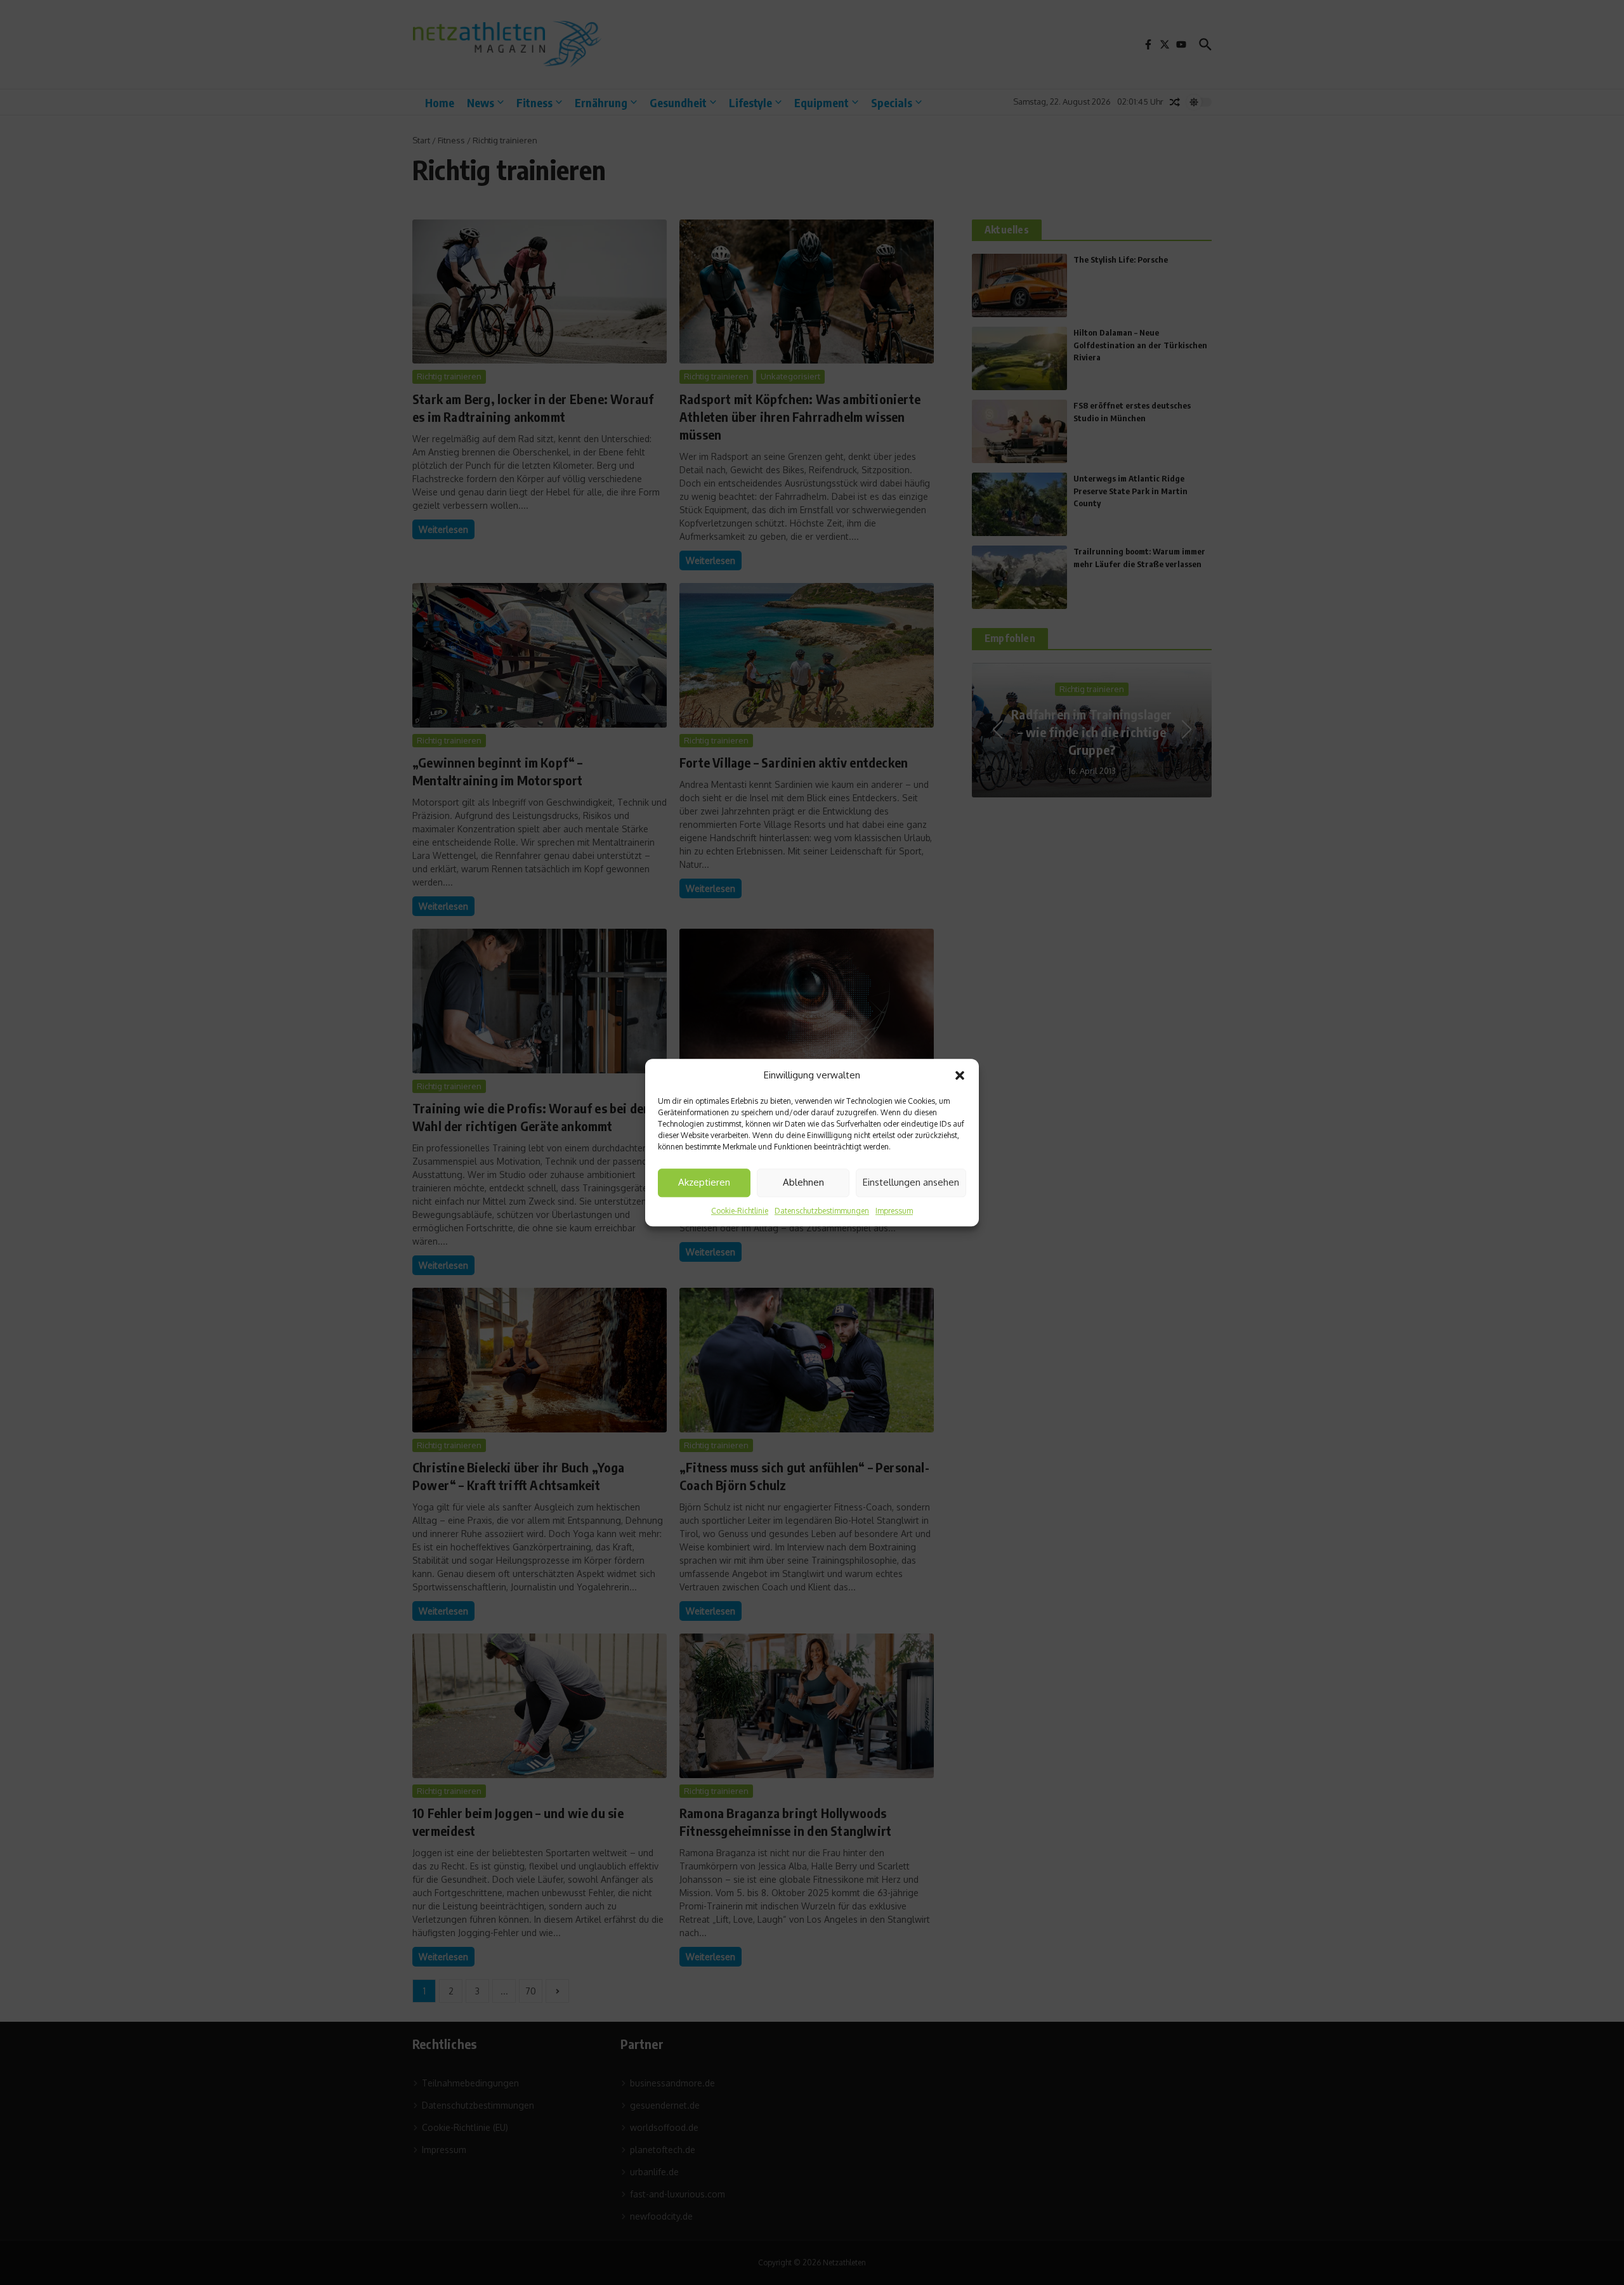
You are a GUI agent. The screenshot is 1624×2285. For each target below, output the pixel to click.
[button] (960, 1076)
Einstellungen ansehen (911, 1182)
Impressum (894, 1211)
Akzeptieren (704, 1182)
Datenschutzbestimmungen (822, 1211)
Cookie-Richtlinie (740, 1211)
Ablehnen (803, 1182)
